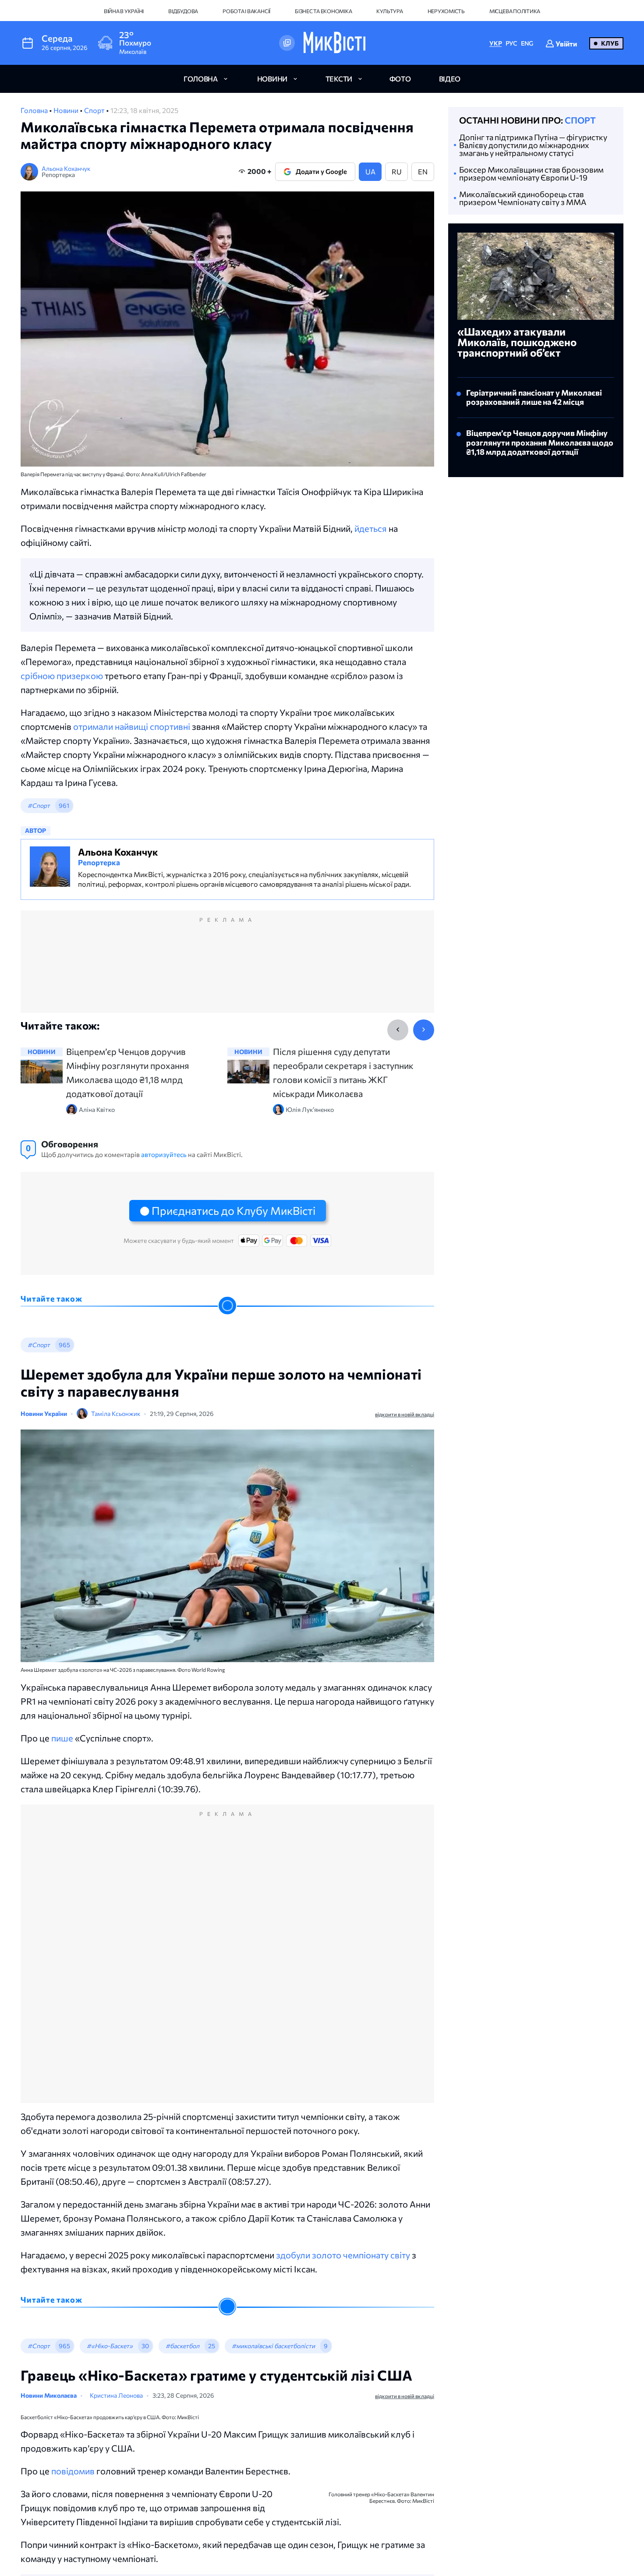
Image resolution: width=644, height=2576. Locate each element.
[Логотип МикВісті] (334, 43)
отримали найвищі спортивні (132, 726)
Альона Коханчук (66, 168)
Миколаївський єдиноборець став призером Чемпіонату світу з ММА (523, 198)
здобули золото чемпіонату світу (343, 2255)
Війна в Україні (124, 11)
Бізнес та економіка (323, 11)
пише (63, 1738)
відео (450, 79)
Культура (389, 11)
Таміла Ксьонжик (116, 1414)
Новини (67, 110)
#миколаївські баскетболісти (273, 2346)
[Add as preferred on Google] (287, 43)
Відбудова (183, 11)
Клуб (610, 43)
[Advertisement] (227, 970)
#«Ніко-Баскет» (110, 2346)
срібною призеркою (63, 676)
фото (400, 79)
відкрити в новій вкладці (405, 1414)
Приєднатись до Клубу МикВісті (234, 1210)
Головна (35, 110)
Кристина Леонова (127, 2397)
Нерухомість (446, 11)
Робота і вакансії (246, 11)
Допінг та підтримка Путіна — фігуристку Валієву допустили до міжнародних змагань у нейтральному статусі (533, 145)
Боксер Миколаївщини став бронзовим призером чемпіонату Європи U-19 (531, 173)
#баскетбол (182, 2346)
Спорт (95, 110)
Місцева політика (515, 11)
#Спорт (39, 805)
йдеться (371, 528)
